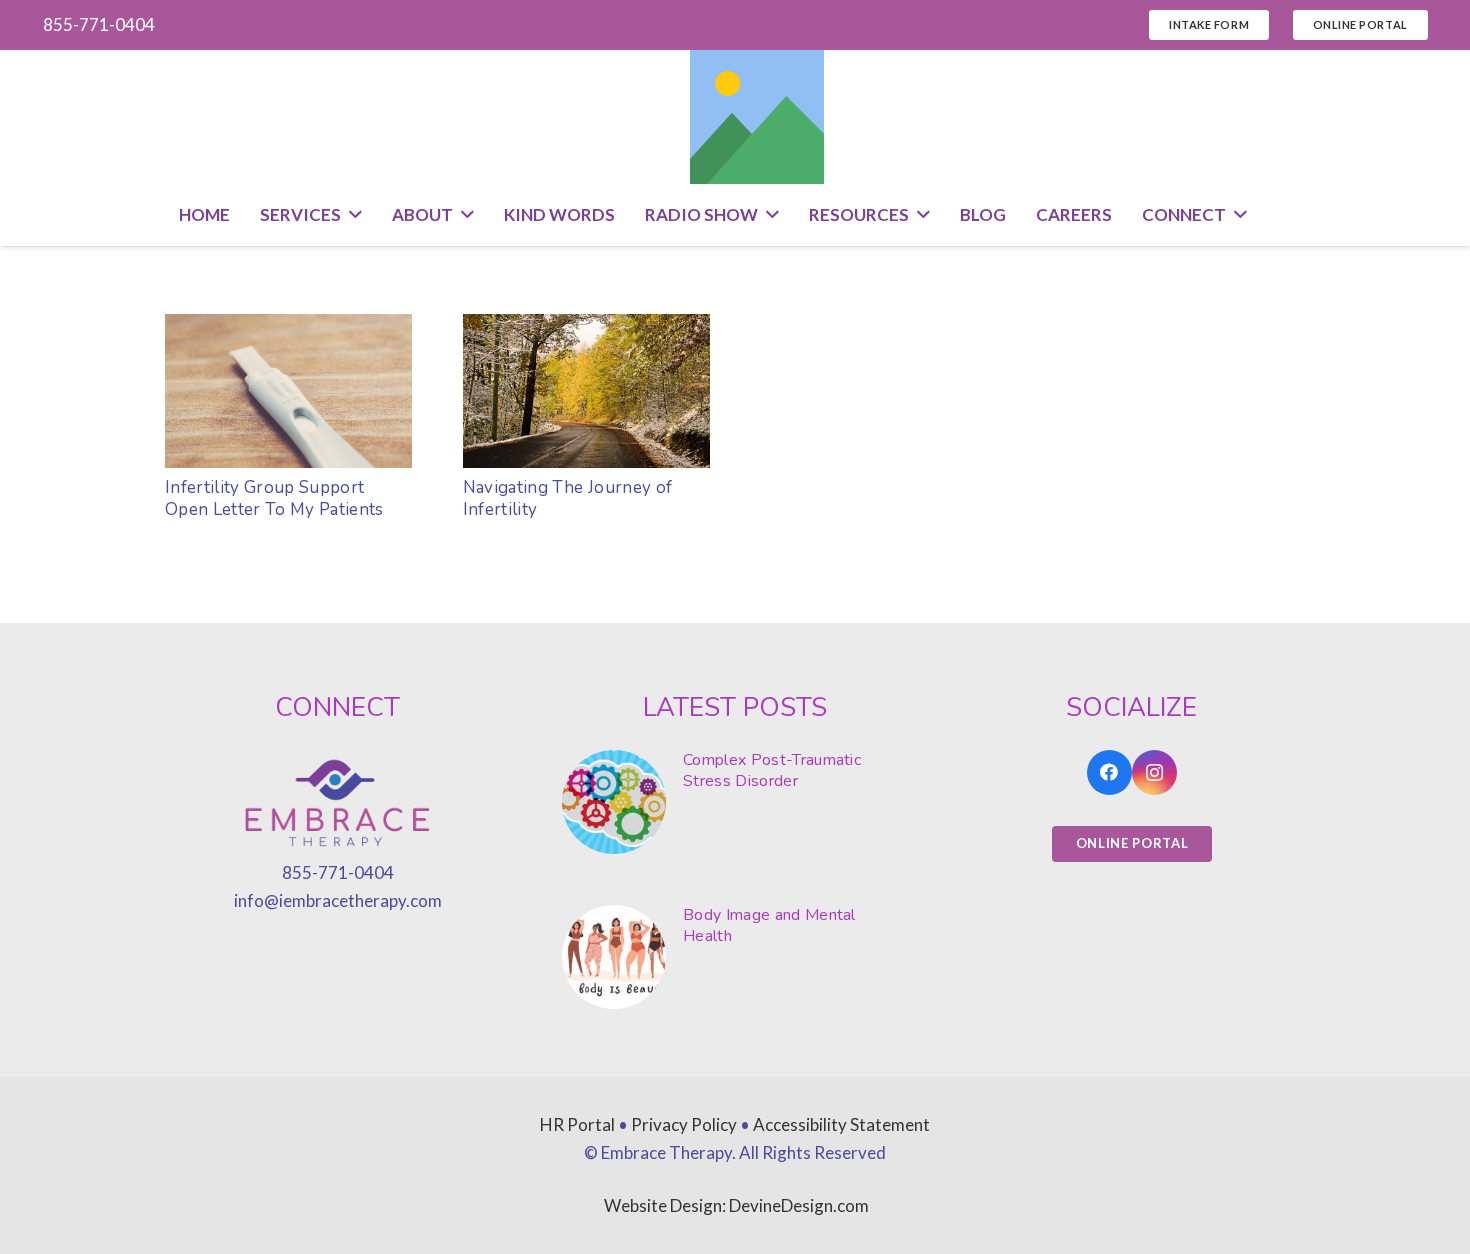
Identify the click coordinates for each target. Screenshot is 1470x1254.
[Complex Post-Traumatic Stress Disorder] (735, 802)
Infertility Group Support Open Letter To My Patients (274, 498)
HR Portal (577, 1124)
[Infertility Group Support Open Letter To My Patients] (288, 391)
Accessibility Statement (841, 1124)
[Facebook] (1109, 772)
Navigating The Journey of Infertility (568, 498)
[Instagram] (1154, 772)
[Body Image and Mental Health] (735, 957)
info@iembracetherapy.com (338, 900)
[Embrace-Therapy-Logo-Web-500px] (338, 804)
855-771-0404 (338, 872)
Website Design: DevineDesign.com (736, 1205)
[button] (351, 215)
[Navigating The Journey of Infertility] (586, 391)
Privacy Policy (684, 1124)
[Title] (757, 117)
